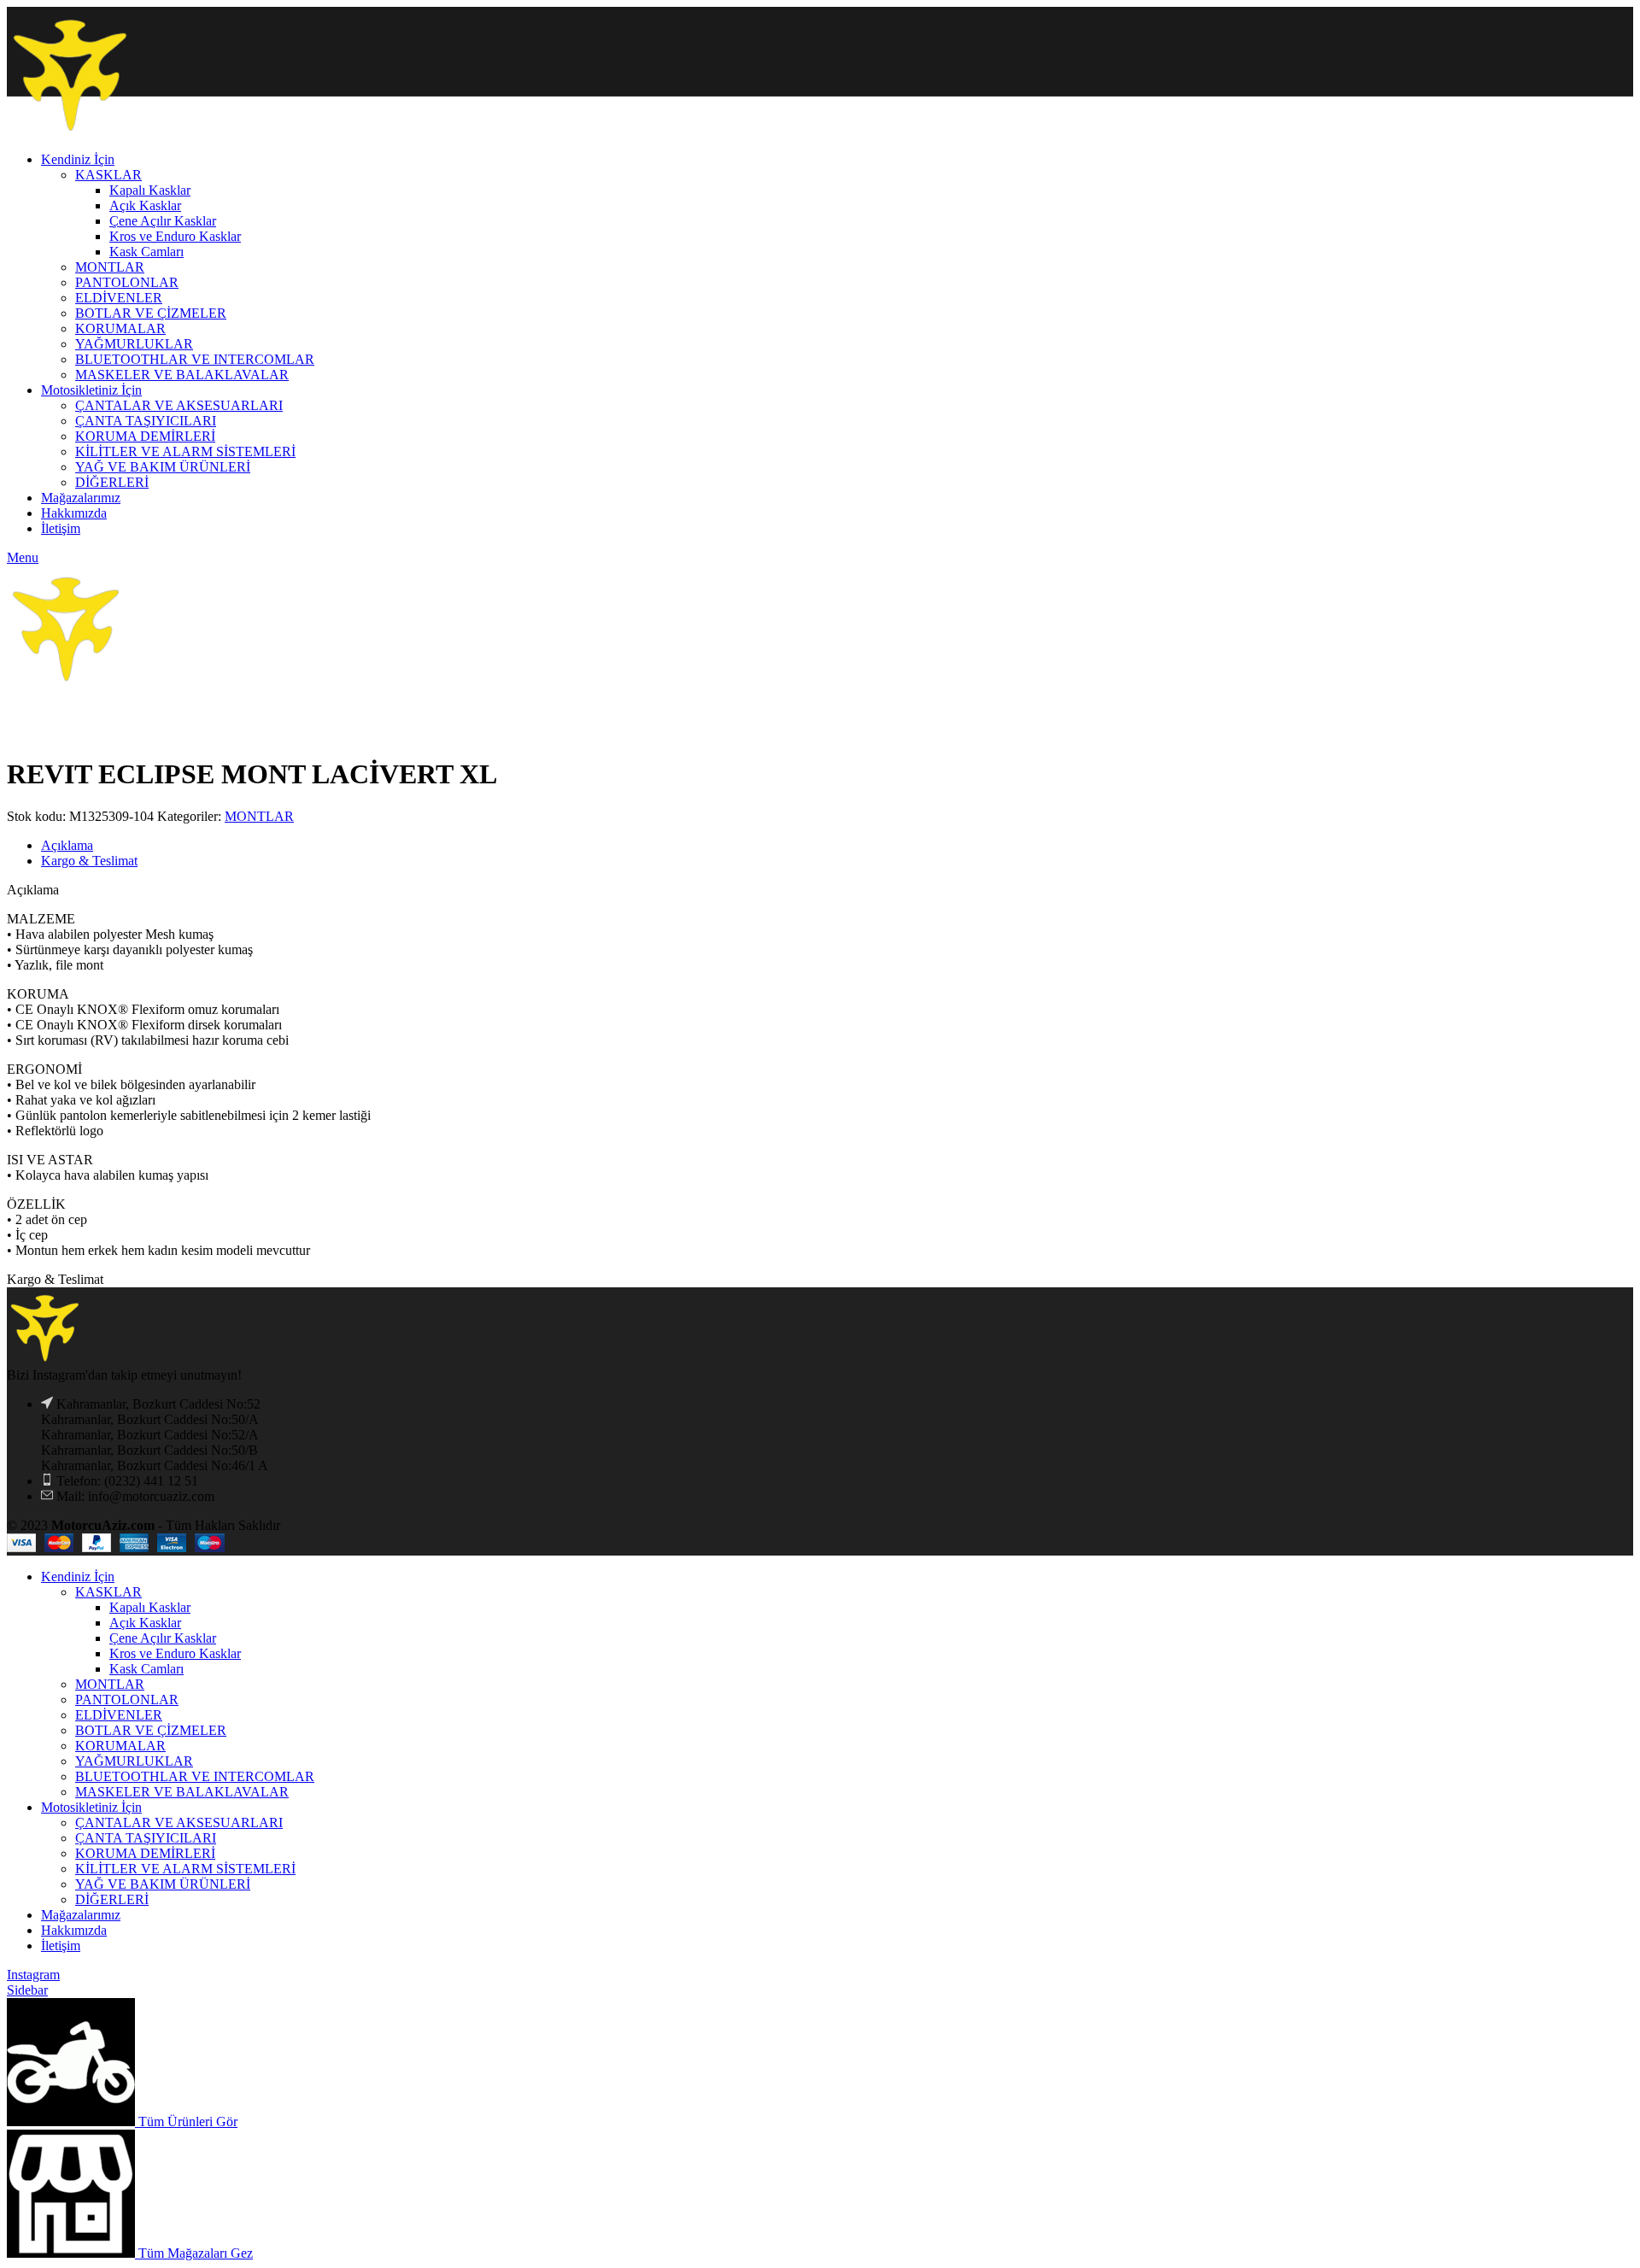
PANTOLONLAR (127, 1700)
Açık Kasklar (145, 1623)
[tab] (837, 846)
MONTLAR (259, 816)
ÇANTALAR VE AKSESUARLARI (179, 1823)
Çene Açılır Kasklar (163, 1638)
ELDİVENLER (119, 1715)
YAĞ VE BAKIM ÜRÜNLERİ (163, 1884)
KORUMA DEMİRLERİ (145, 1853)
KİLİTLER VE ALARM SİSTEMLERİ (185, 1869)
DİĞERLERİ (112, 1899)
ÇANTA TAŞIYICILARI (146, 1838)
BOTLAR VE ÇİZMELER (151, 1730)
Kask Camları (146, 1669)
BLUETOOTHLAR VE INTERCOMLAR (195, 1776)
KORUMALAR (120, 1746)
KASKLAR (108, 1592)
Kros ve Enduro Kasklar (175, 1653)
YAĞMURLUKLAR (134, 1761)
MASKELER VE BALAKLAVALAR (182, 1792)
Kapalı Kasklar (150, 1607)
